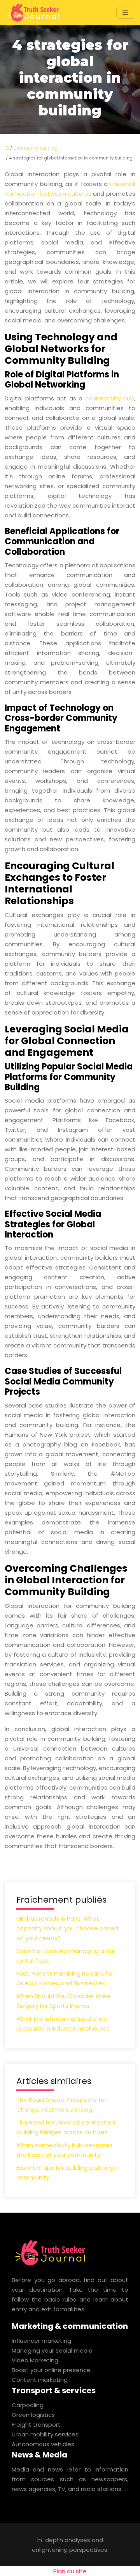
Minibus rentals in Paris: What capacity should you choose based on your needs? (67, 1928)
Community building (35, 148)
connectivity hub (110, 398)
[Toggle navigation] (125, 13)
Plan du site (70, 2571)
